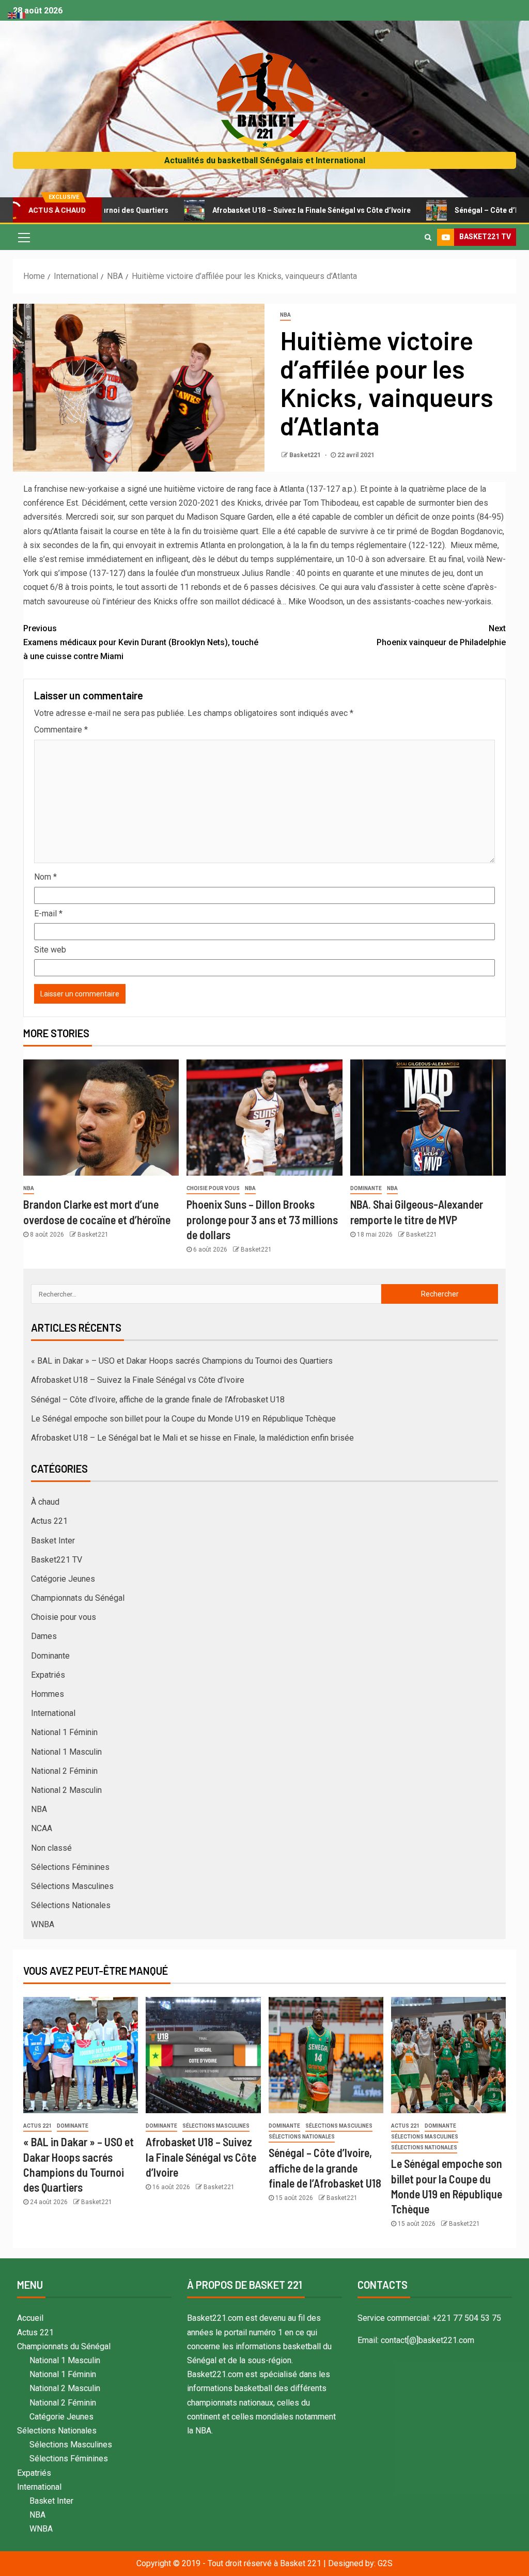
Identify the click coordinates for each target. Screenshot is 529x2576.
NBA (285, 315)
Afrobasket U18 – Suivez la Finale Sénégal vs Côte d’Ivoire (247, 210)
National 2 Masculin (66, 1790)
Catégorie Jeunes (63, 1579)
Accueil (30, 2318)
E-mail (48, 914)
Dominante (366, 1188)
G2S (385, 2563)
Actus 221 (49, 1521)
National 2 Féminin (64, 1771)
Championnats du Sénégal (78, 1598)
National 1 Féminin (64, 1732)
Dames (44, 1636)
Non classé (51, 1848)
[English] (12, 15)
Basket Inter (53, 1541)
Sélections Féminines (70, 1867)
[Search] (428, 237)
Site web (50, 950)
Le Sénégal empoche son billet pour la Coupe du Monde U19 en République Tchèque (183, 1419)
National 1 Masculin (66, 1752)
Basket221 (306, 455)
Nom (45, 877)
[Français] (22, 15)
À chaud (45, 1502)
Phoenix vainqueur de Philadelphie (441, 635)
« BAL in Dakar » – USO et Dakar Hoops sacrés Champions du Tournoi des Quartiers (182, 1361)
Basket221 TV (57, 1560)
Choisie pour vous (213, 1188)
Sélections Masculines (72, 1886)
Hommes (48, 1694)
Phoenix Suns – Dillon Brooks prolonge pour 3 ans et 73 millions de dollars (262, 1219)
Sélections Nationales (71, 1905)
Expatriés (48, 1675)
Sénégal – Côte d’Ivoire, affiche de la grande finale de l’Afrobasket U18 (158, 1400)
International (53, 1713)
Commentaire (61, 730)
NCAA (42, 1828)
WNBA (43, 1924)
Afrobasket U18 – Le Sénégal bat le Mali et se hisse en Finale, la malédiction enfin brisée (192, 1438)
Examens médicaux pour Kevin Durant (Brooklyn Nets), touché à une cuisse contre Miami (141, 642)
